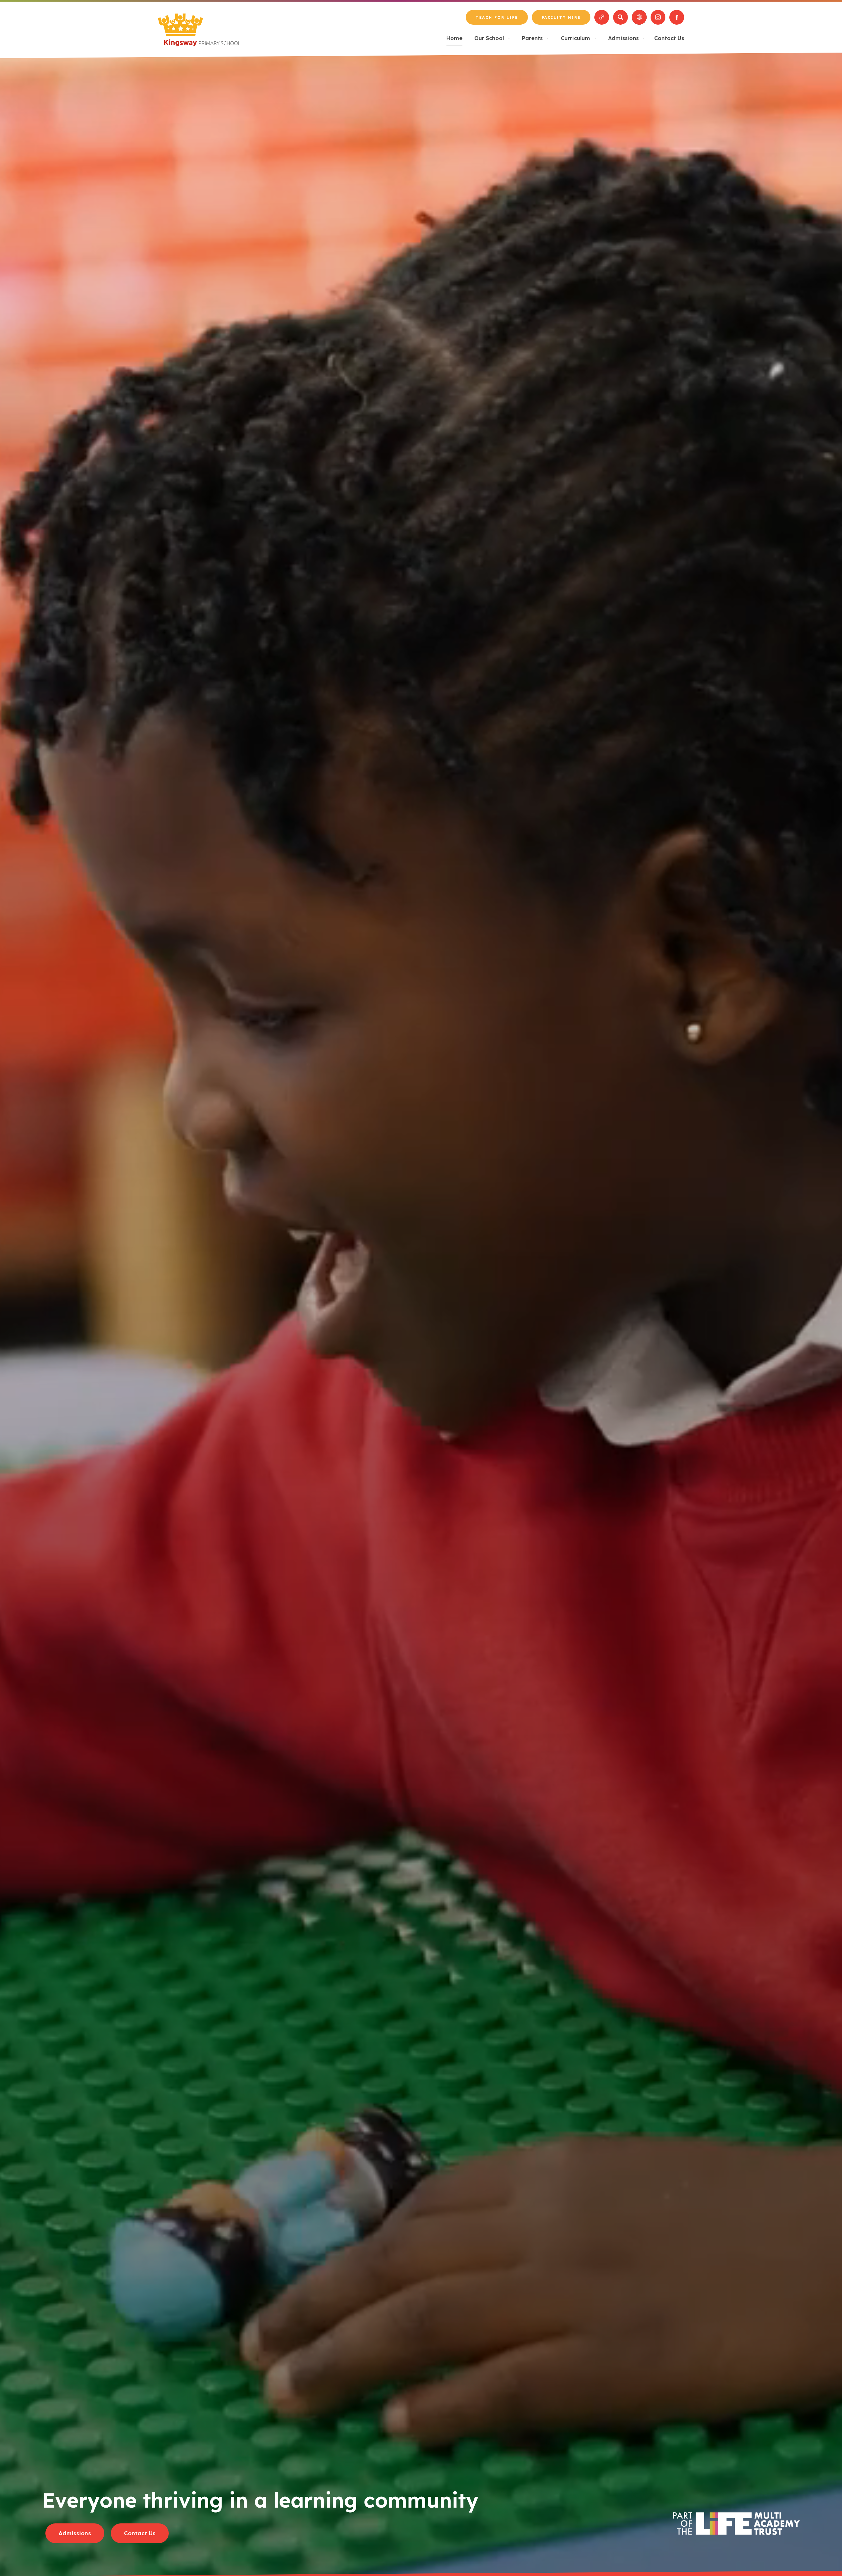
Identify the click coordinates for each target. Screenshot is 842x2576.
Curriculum (579, 38)
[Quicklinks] (602, 17)
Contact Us (669, 38)
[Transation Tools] (639, 17)
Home (454, 38)
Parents (535, 38)
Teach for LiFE (497, 20)
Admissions (627, 38)
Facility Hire (561, 20)
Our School (492, 38)
